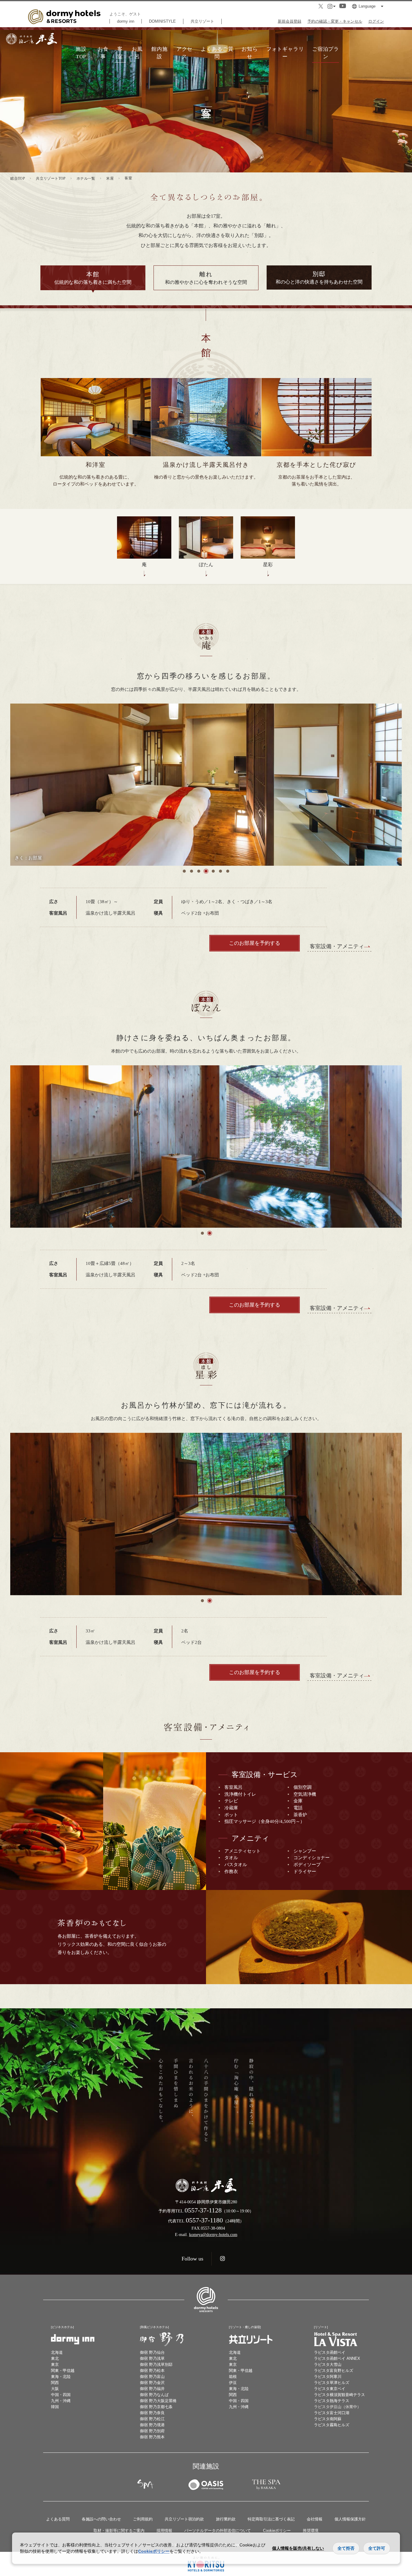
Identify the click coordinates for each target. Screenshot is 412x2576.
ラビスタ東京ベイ (330, 2389)
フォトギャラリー (285, 53)
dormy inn (126, 21)
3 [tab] (199, 871)
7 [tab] (228, 871)
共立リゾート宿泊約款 (184, 2519)
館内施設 (160, 53)
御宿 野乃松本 (152, 2371)
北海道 (57, 2352)
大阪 (55, 2389)
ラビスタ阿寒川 (328, 2377)
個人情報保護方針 (350, 2519)
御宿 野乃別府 (152, 2431)
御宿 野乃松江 (152, 2419)
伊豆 (233, 2383)
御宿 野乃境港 (152, 2425)
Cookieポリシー (277, 2531)
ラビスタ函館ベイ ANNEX (337, 2358)
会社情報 (315, 2519)
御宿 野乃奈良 (152, 2413)
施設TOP (81, 53)
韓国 (55, 2407)
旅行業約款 (226, 2519)
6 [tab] (220, 871)
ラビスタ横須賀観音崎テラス (339, 2395)
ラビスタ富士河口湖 (332, 2413)
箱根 (233, 2377)
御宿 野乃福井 (152, 2389)
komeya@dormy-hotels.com (213, 2234)
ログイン (376, 21)
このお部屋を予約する (255, 943)
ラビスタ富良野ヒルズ (334, 2371)
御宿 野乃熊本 (152, 2437)
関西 (55, 2383)
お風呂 (137, 53)
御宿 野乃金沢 (152, 2383)
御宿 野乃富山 (152, 2377)
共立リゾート (202, 21)
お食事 (103, 53)
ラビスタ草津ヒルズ (332, 2383)
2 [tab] (192, 871)
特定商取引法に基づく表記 (271, 2519)
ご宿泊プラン (326, 53)
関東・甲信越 (63, 2371)
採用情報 (164, 2531)
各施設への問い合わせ (101, 2519)
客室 (120, 53)
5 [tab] (213, 871)
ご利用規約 (143, 2519)
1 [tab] (184, 871)
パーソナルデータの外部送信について (218, 2531)
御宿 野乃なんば (154, 2395)
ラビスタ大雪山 (328, 2364)
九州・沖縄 (61, 2401)
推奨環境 (311, 2531)
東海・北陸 (61, 2377)
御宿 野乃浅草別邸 (156, 2364)
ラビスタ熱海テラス (332, 2401)
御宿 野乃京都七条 (156, 2407)
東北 (55, 2358)
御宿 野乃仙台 (152, 2352)
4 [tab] (206, 871)
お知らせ (250, 53)
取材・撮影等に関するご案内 (119, 2531)
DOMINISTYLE (162, 21)
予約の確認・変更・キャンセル (335, 21)
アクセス (185, 53)
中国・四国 (61, 2395)
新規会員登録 (290, 21)
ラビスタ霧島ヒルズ (332, 2425)
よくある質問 (58, 2519)
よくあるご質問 (217, 53)
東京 (55, 2364)
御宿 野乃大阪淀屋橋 (158, 2401)
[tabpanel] (206, 785)
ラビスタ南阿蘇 (328, 2419)
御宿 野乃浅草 (152, 2358)
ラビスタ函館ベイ (330, 2352)
